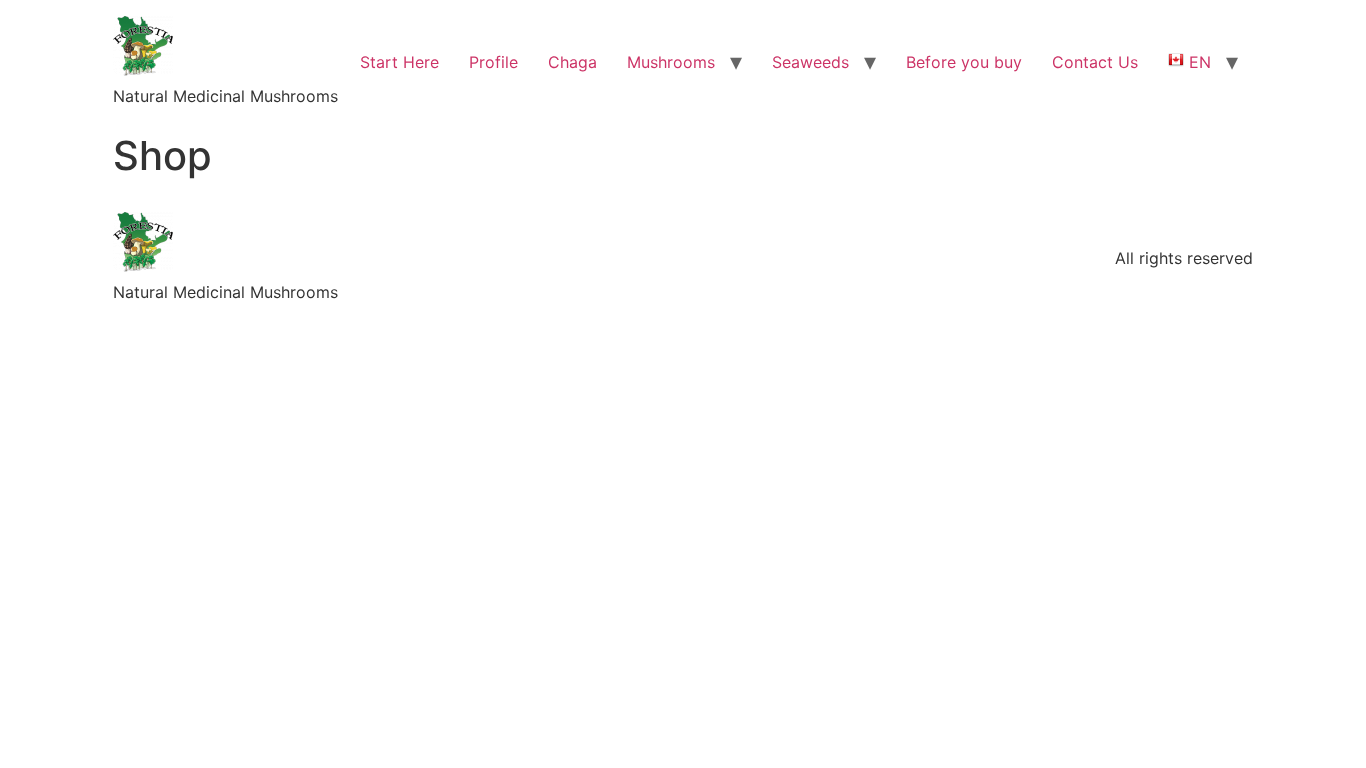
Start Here (399, 62)
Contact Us (1095, 62)
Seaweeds (810, 62)
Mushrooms (671, 62)
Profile (493, 62)
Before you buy (964, 62)
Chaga (572, 62)
